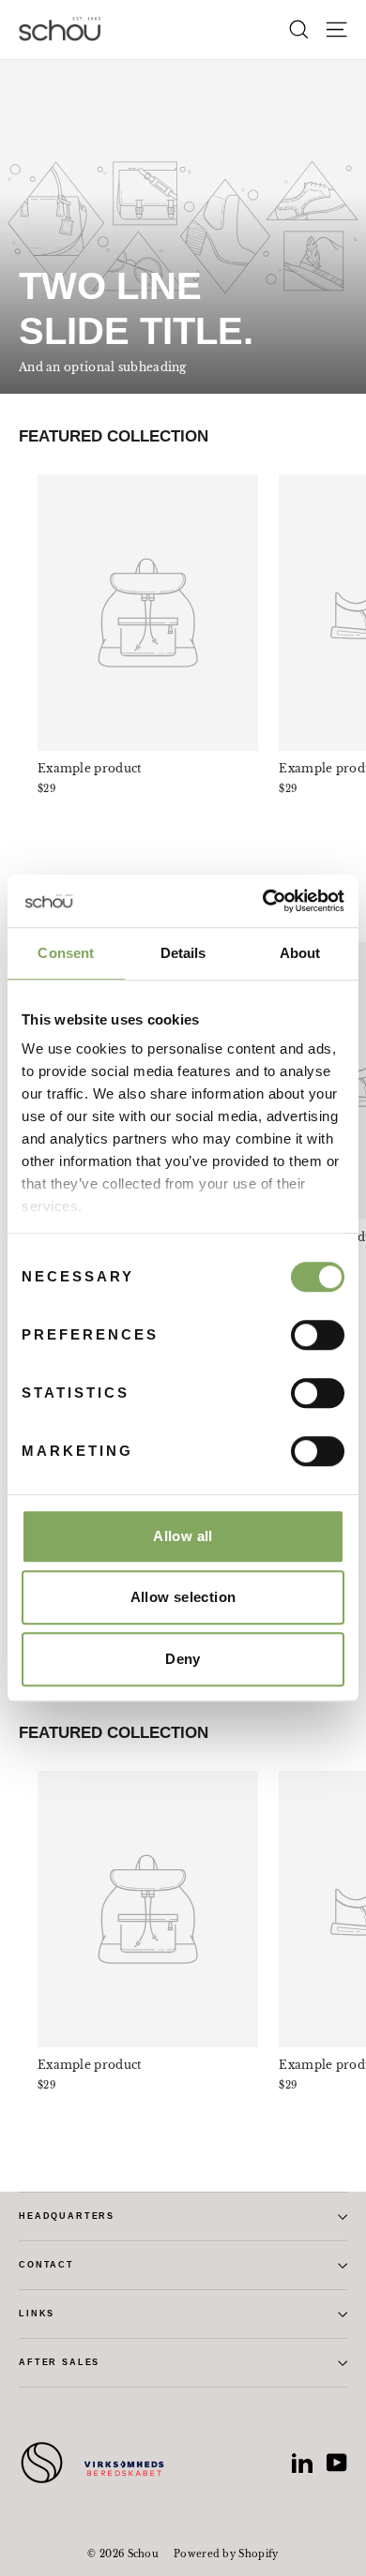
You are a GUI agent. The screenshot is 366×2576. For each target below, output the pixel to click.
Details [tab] (183, 953)
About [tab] (300, 953)
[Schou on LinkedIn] (302, 2463)
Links (37, 2314)
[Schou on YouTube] (337, 2463)
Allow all (183, 1536)
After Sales (59, 2362)
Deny (183, 1659)
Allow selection (183, 1597)
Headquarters (67, 2216)
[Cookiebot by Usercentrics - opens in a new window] (263, 901)
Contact (46, 2265)
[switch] (318, 1335)
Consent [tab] (66, 953)
